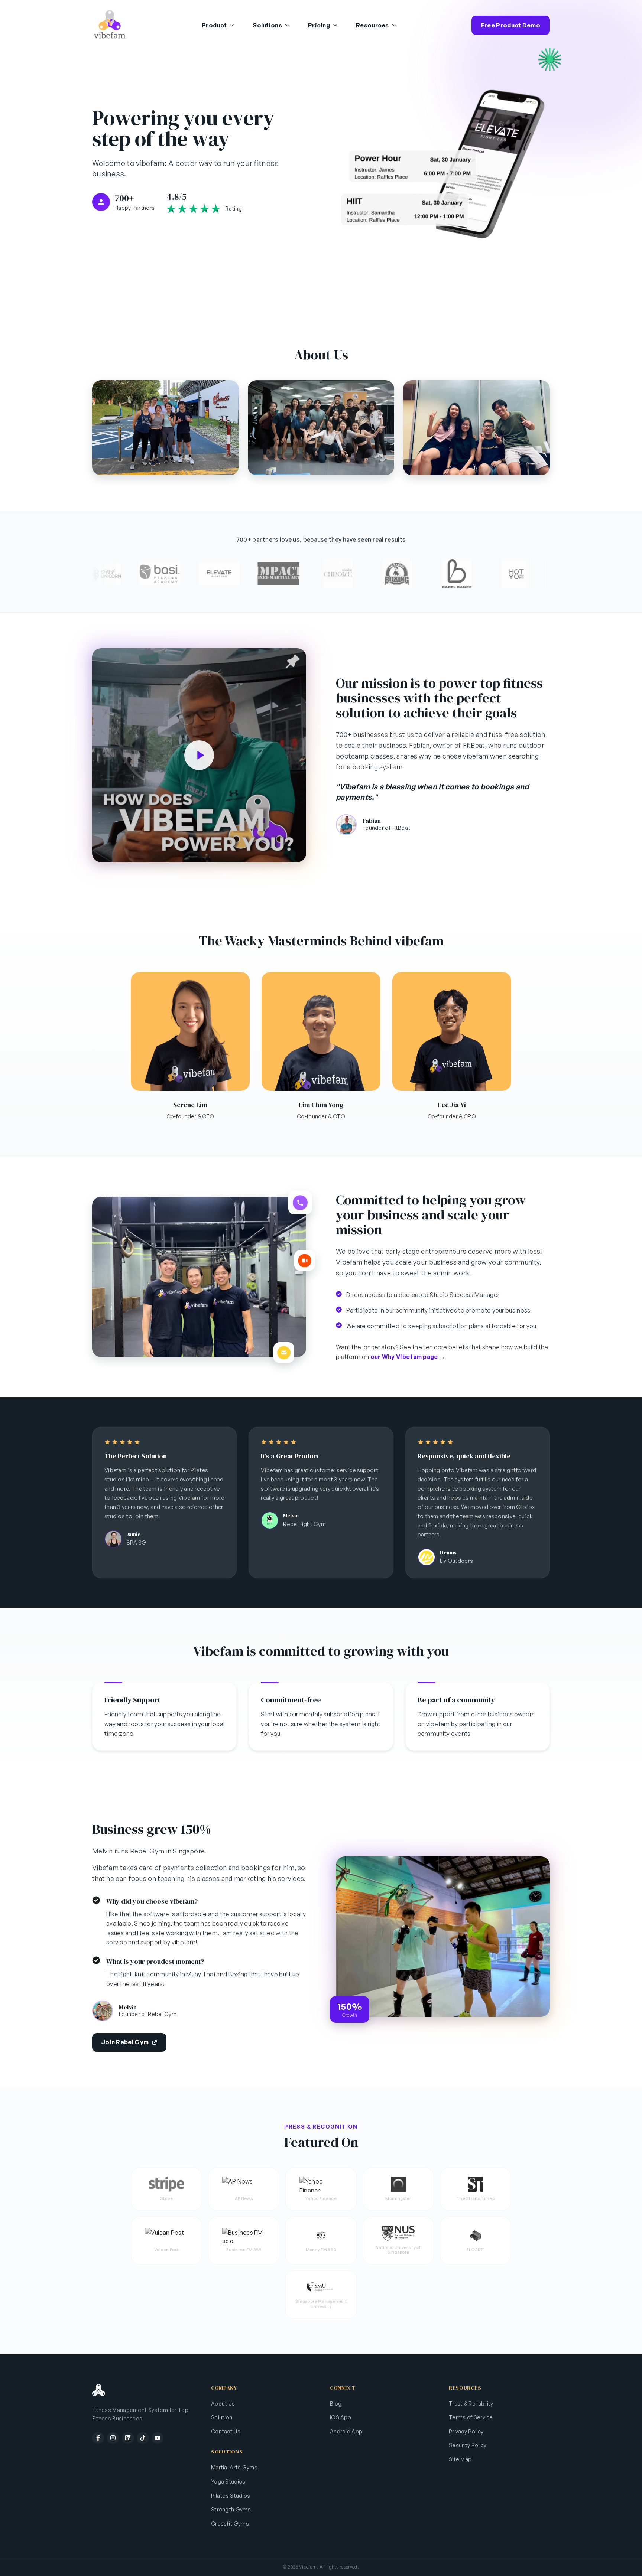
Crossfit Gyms (230, 2523)
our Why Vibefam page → (408, 1357)
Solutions (267, 25)
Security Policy (468, 2445)
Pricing (319, 25)
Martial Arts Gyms (234, 2467)
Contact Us (226, 2431)
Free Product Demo (511, 25)
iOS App (341, 2417)
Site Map (460, 2459)
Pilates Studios (231, 2496)
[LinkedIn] (128, 2438)
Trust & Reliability (471, 2404)
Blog (336, 2404)
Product (214, 25)
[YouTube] (158, 2438)
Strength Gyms (231, 2509)
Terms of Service (471, 2417)
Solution (222, 2417)
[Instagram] (113, 2438)
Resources (372, 25)
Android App (346, 2431)
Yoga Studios (228, 2482)
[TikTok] (143, 2438)
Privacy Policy (466, 2431)
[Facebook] (98, 2438)
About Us (223, 2404)
